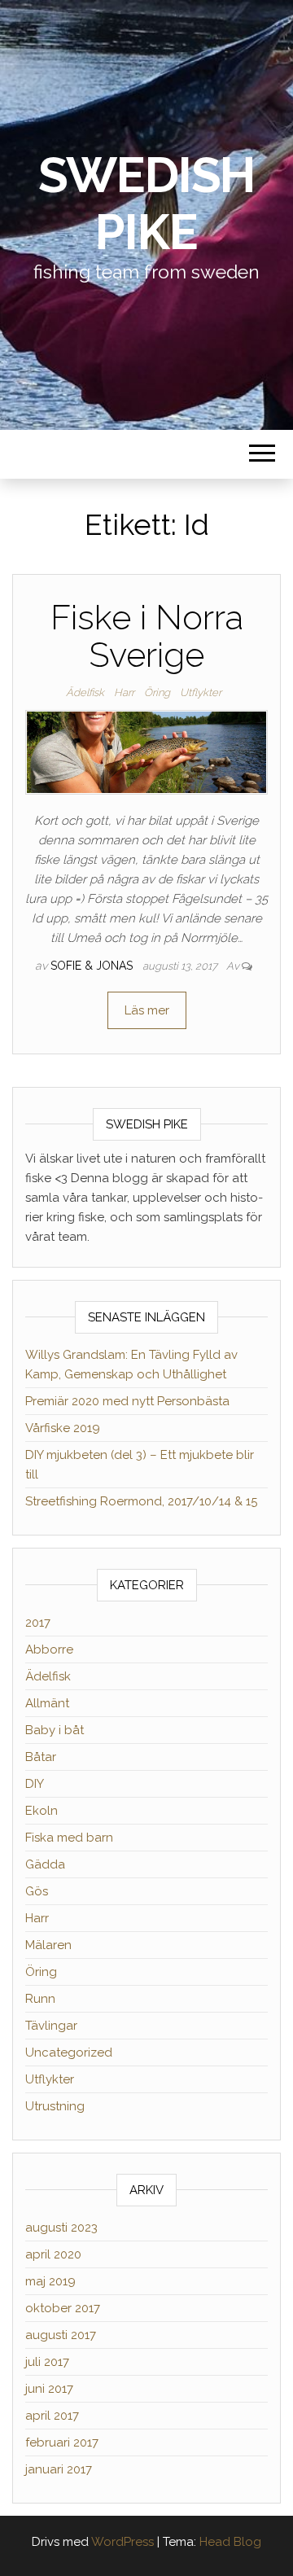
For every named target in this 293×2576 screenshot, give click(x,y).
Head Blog (230, 2542)
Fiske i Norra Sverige (147, 636)
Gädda (45, 1864)
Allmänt (47, 1703)
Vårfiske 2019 (63, 1428)
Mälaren (48, 1945)
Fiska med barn (69, 1838)
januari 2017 (59, 2469)
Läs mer (147, 1010)
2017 (38, 1623)
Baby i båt (55, 1730)
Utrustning (55, 2106)
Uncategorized (69, 2052)
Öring (157, 692)
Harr (124, 692)
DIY (35, 1784)
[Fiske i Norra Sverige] (146, 751)
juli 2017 (47, 2362)
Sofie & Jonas (93, 966)
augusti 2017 (61, 2335)
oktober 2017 (63, 2308)
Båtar (41, 1757)
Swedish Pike (147, 204)
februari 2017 (62, 2442)
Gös (37, 1891)
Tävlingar (51, 2026)
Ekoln (42, 1811)
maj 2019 (50, 2281)
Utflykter (201, 692)
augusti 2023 (61, 2228)
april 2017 (52, 2416)
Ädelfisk (85, 692)
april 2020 (53, 2254)
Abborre (49, 1649)
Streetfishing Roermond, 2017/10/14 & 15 (141, 1501)
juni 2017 (49, 2389)
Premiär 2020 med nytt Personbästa (127, 1401)
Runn (40, 1999)
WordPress (122, 2542)
